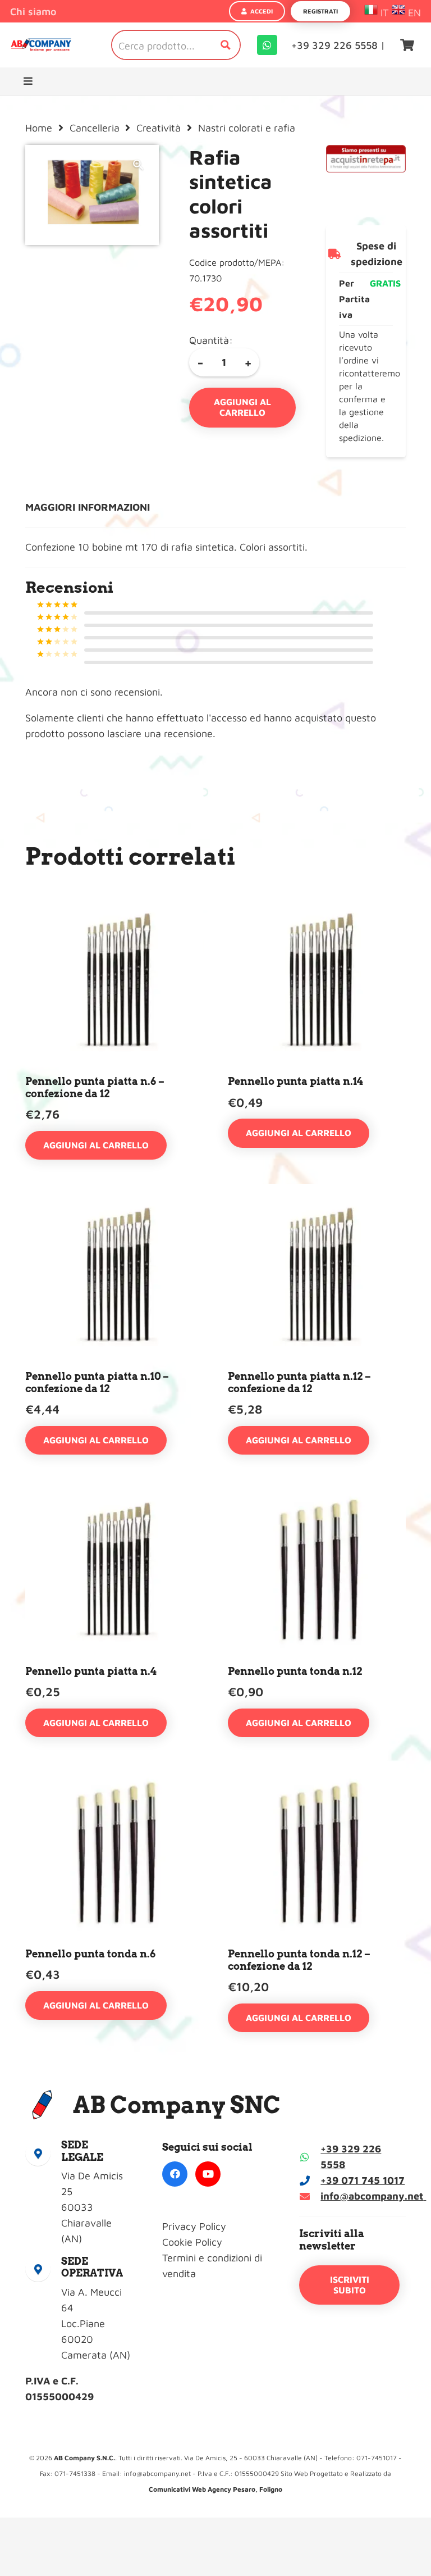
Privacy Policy (194, 2226)
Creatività (159, 128)
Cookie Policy (192, 2242)
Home (39, 128)
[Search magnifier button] (226, 45)
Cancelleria (95, 128)
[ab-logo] (41, 45)
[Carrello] (407, 45)
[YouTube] (208, 2174)
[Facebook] (175, 2174)
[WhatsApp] (267, 45)
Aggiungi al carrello (242, 407)
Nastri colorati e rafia (247, 128)
